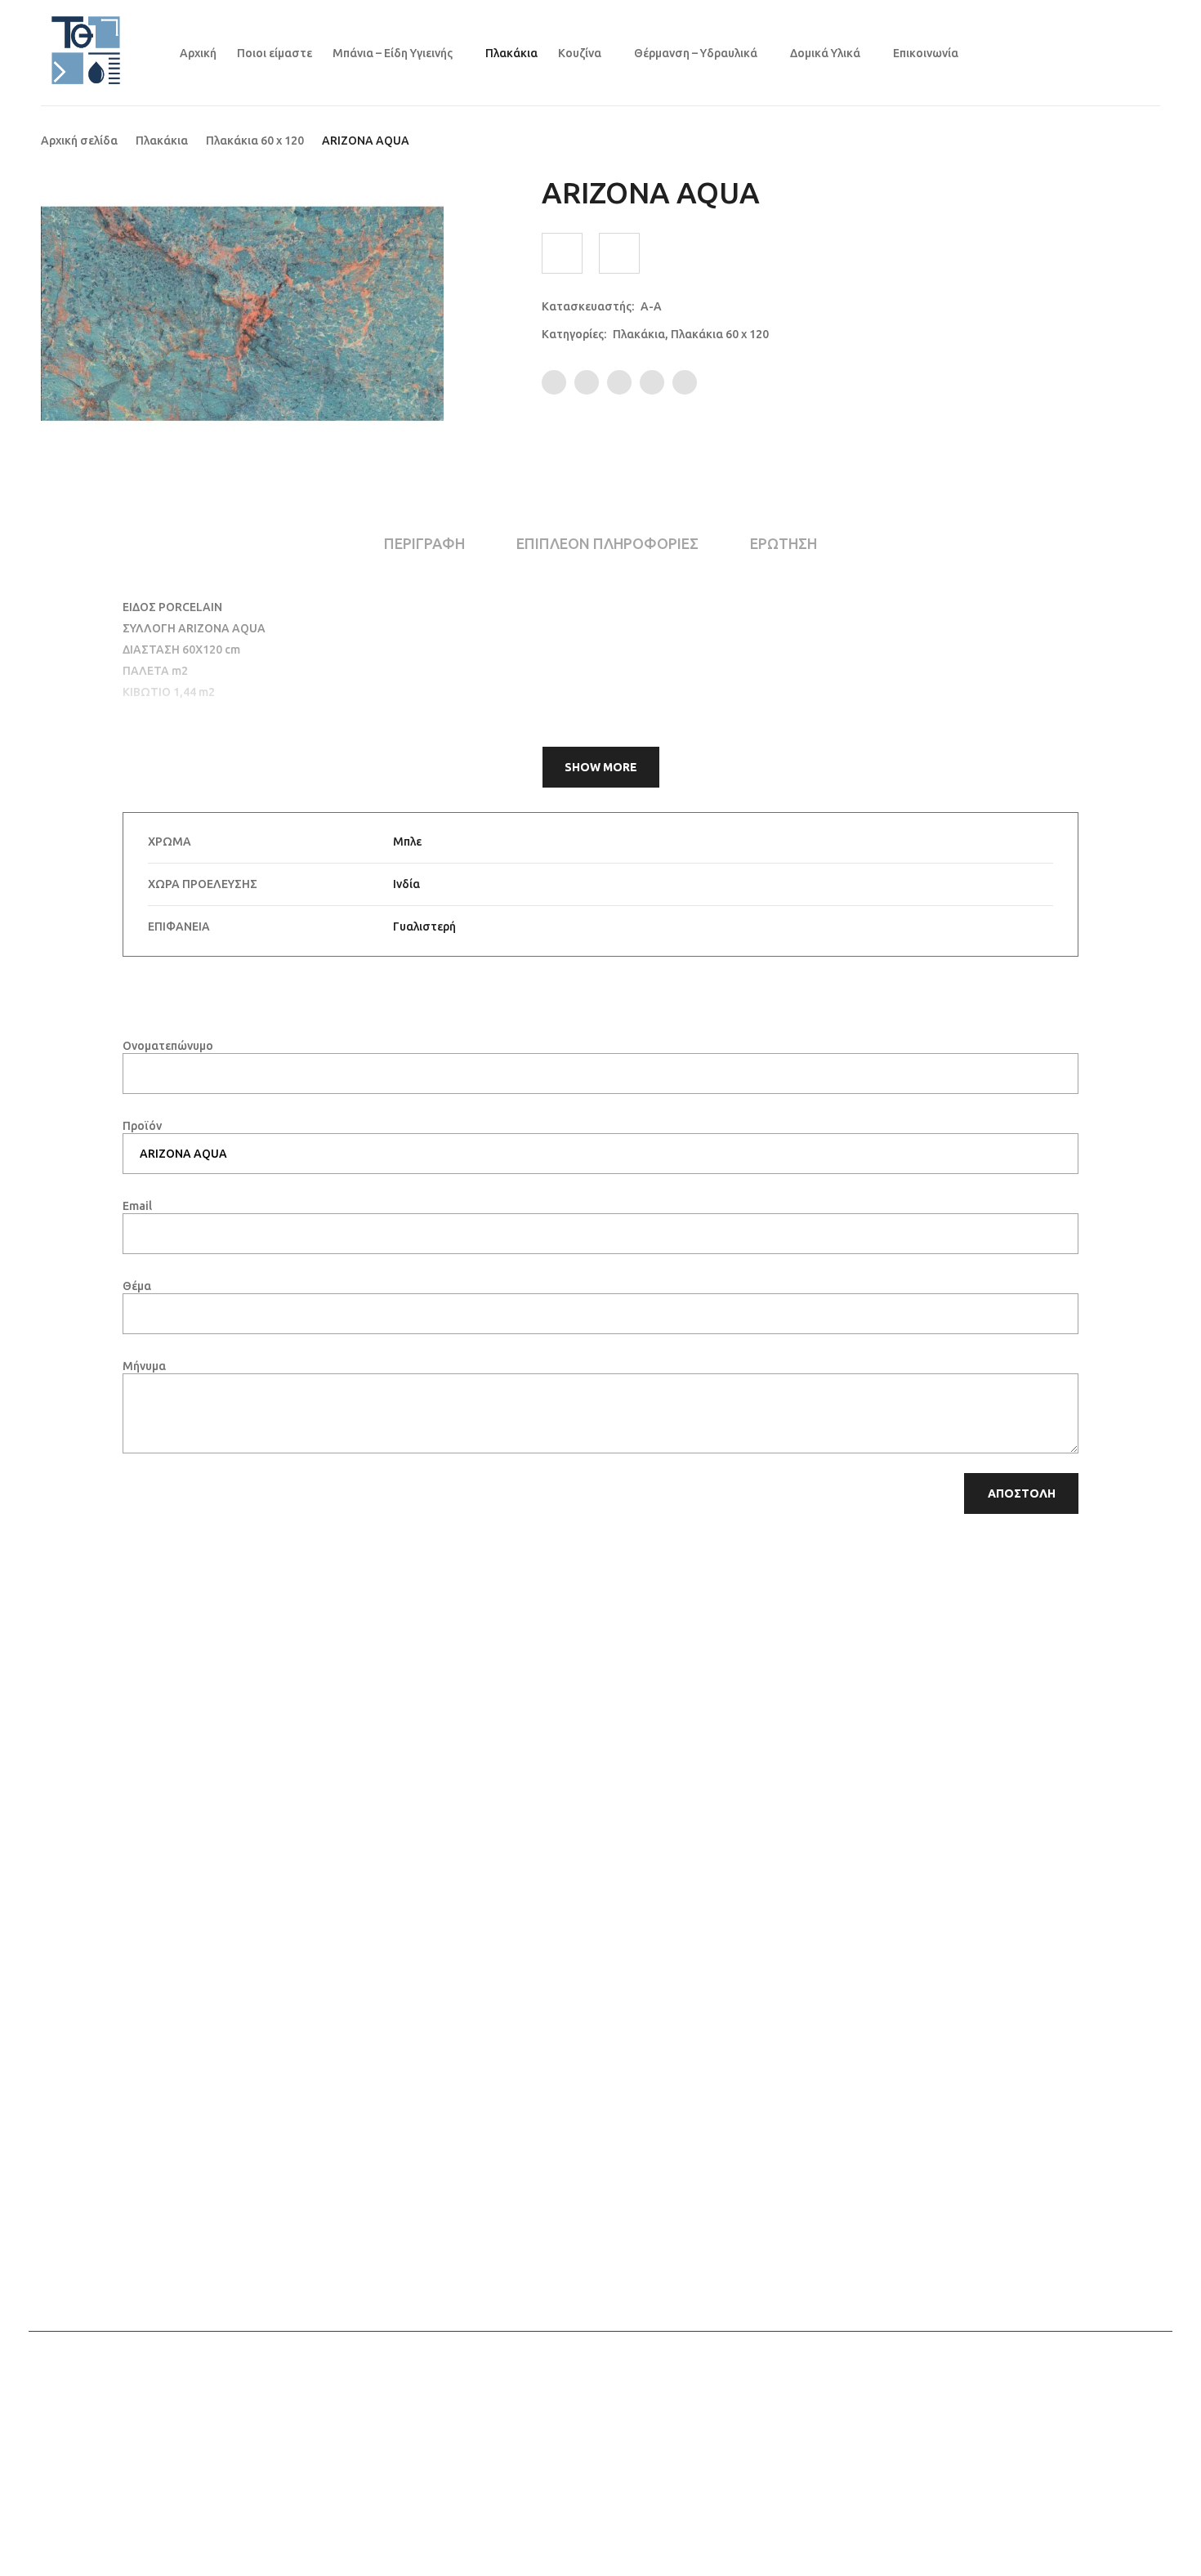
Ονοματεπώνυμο (168, 1046)
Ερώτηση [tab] (784, 543)
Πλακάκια (162, 141)
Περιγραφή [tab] (424, 543)
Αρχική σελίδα (79, 141)
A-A (651, 306)
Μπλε (407, 842)
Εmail (137, 1206)
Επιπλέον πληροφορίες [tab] (607, 543)
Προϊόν (142, 1126)
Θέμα (137, 1286)
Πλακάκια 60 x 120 (255, 141)
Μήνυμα (144, 1366)
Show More (601, 767)
